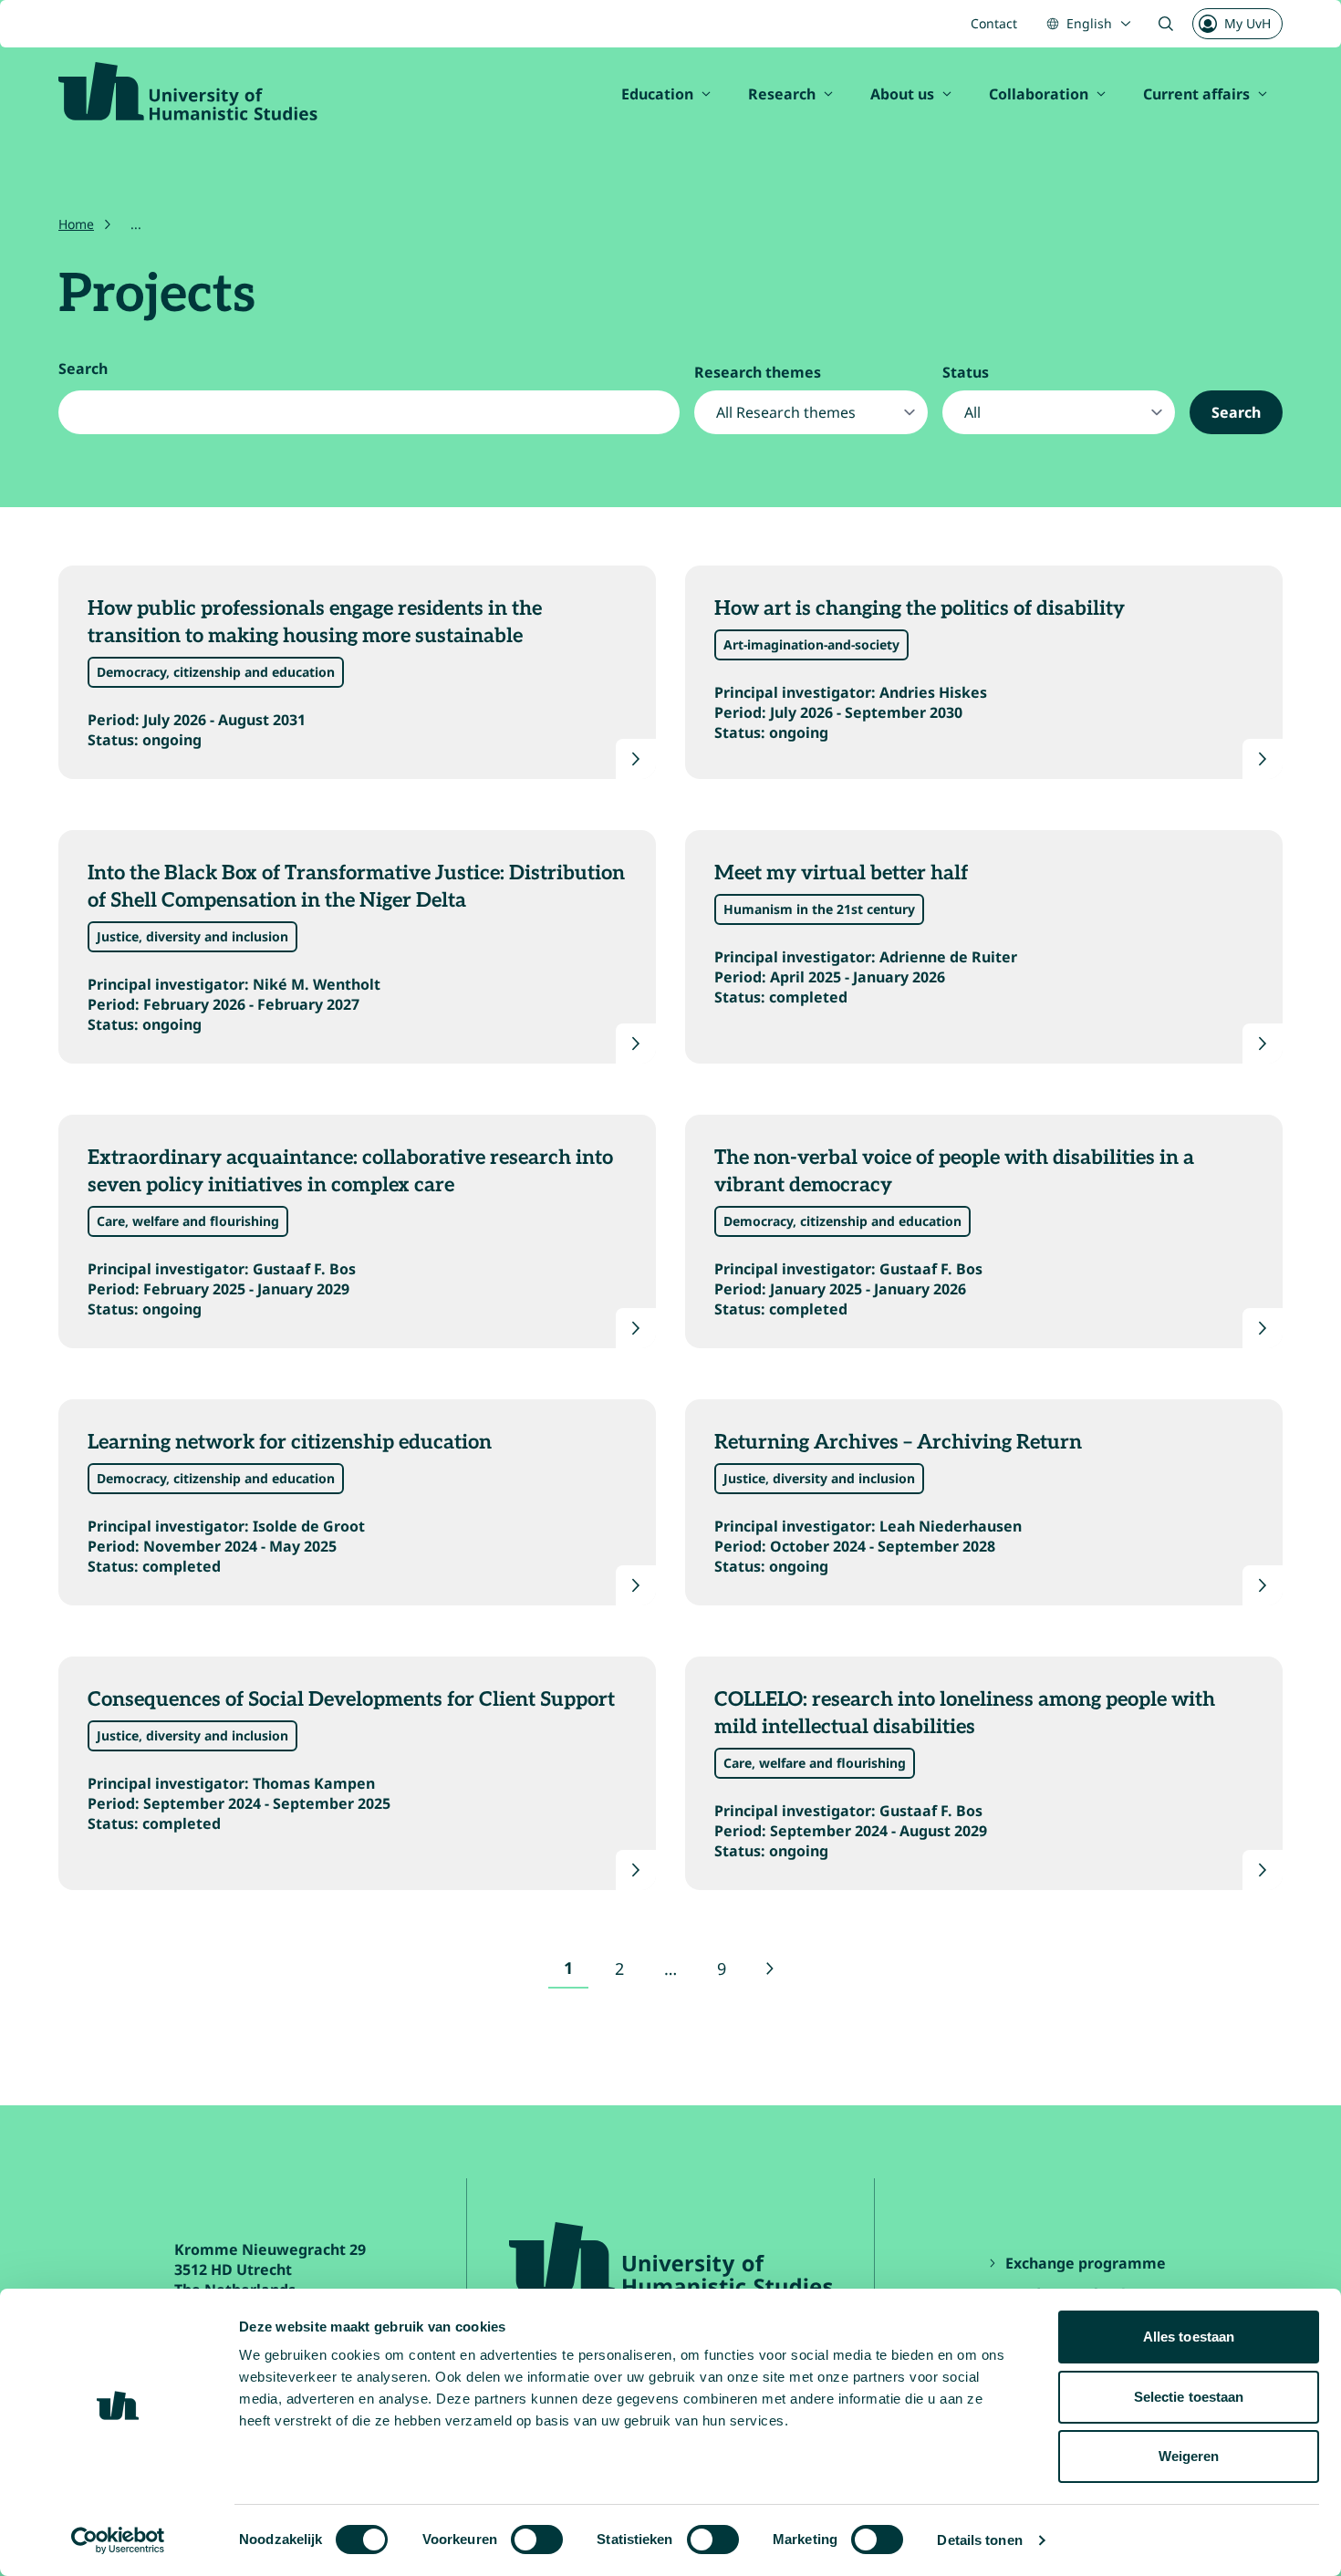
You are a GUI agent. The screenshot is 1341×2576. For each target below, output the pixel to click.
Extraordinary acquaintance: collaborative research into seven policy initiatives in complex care (350, 1171)
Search (83, 369)
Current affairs (1196, 94)
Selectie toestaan (1189, 2397)
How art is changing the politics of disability (920, 608)
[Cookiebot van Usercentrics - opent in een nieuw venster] (118, 2540)
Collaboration (1039, 94)
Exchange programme (1087, 2263)
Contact (994, 23)
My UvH (1247, 23)
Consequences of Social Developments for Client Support (351, 1699)
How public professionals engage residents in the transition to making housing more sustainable (315, 622)
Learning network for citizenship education (292, 1442)
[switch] (537, 2540)
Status (966, 372)
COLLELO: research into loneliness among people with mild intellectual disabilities (965, 1713)
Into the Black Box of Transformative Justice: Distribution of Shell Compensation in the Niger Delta (356, 887)
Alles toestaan (1189, 2337)
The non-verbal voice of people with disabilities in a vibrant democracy (954, 1171)
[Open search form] (1166, 24)
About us (902, 94)
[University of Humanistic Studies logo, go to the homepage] (188, 91)
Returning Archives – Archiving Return (898, 1442)
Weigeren (1189, 2456)
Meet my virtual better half (841, 873)
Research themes (758, 372)
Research (782, 94)
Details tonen (979, 2540)
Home (76, 224)
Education (657, 94)
